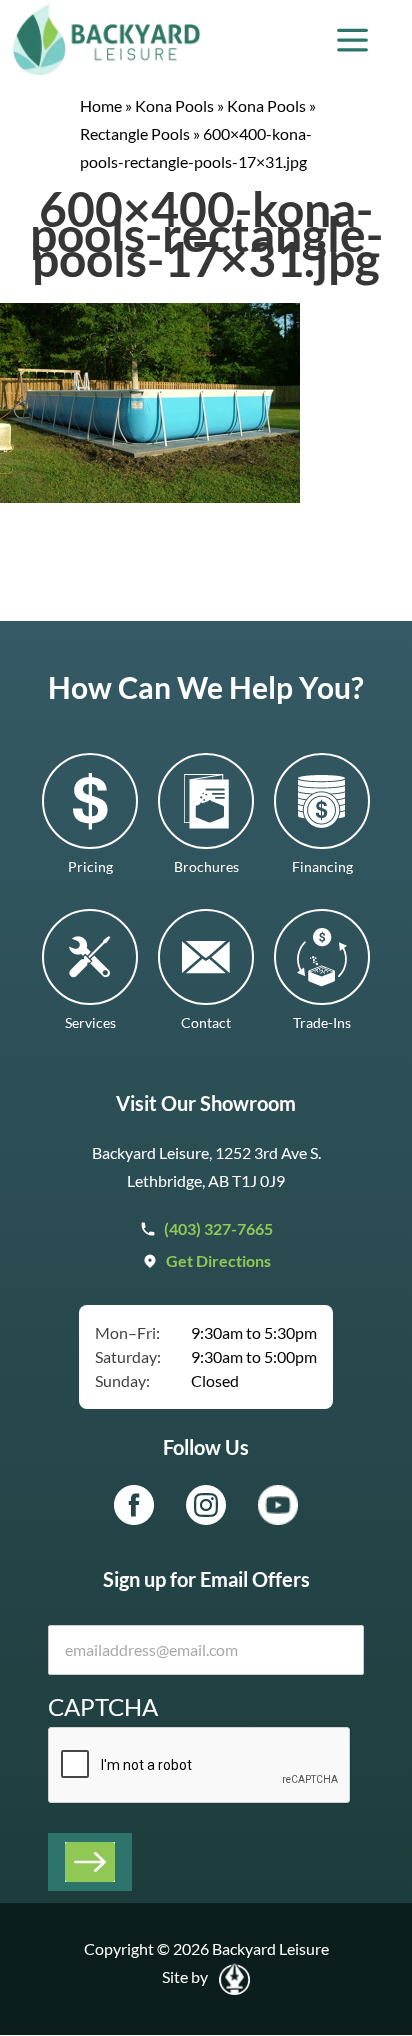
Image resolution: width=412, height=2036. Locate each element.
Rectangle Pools (135, 133)
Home (101, 105)
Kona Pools (174, 105)
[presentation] (200, 1766)
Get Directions (218, 1260)
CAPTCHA (103, 1706)
